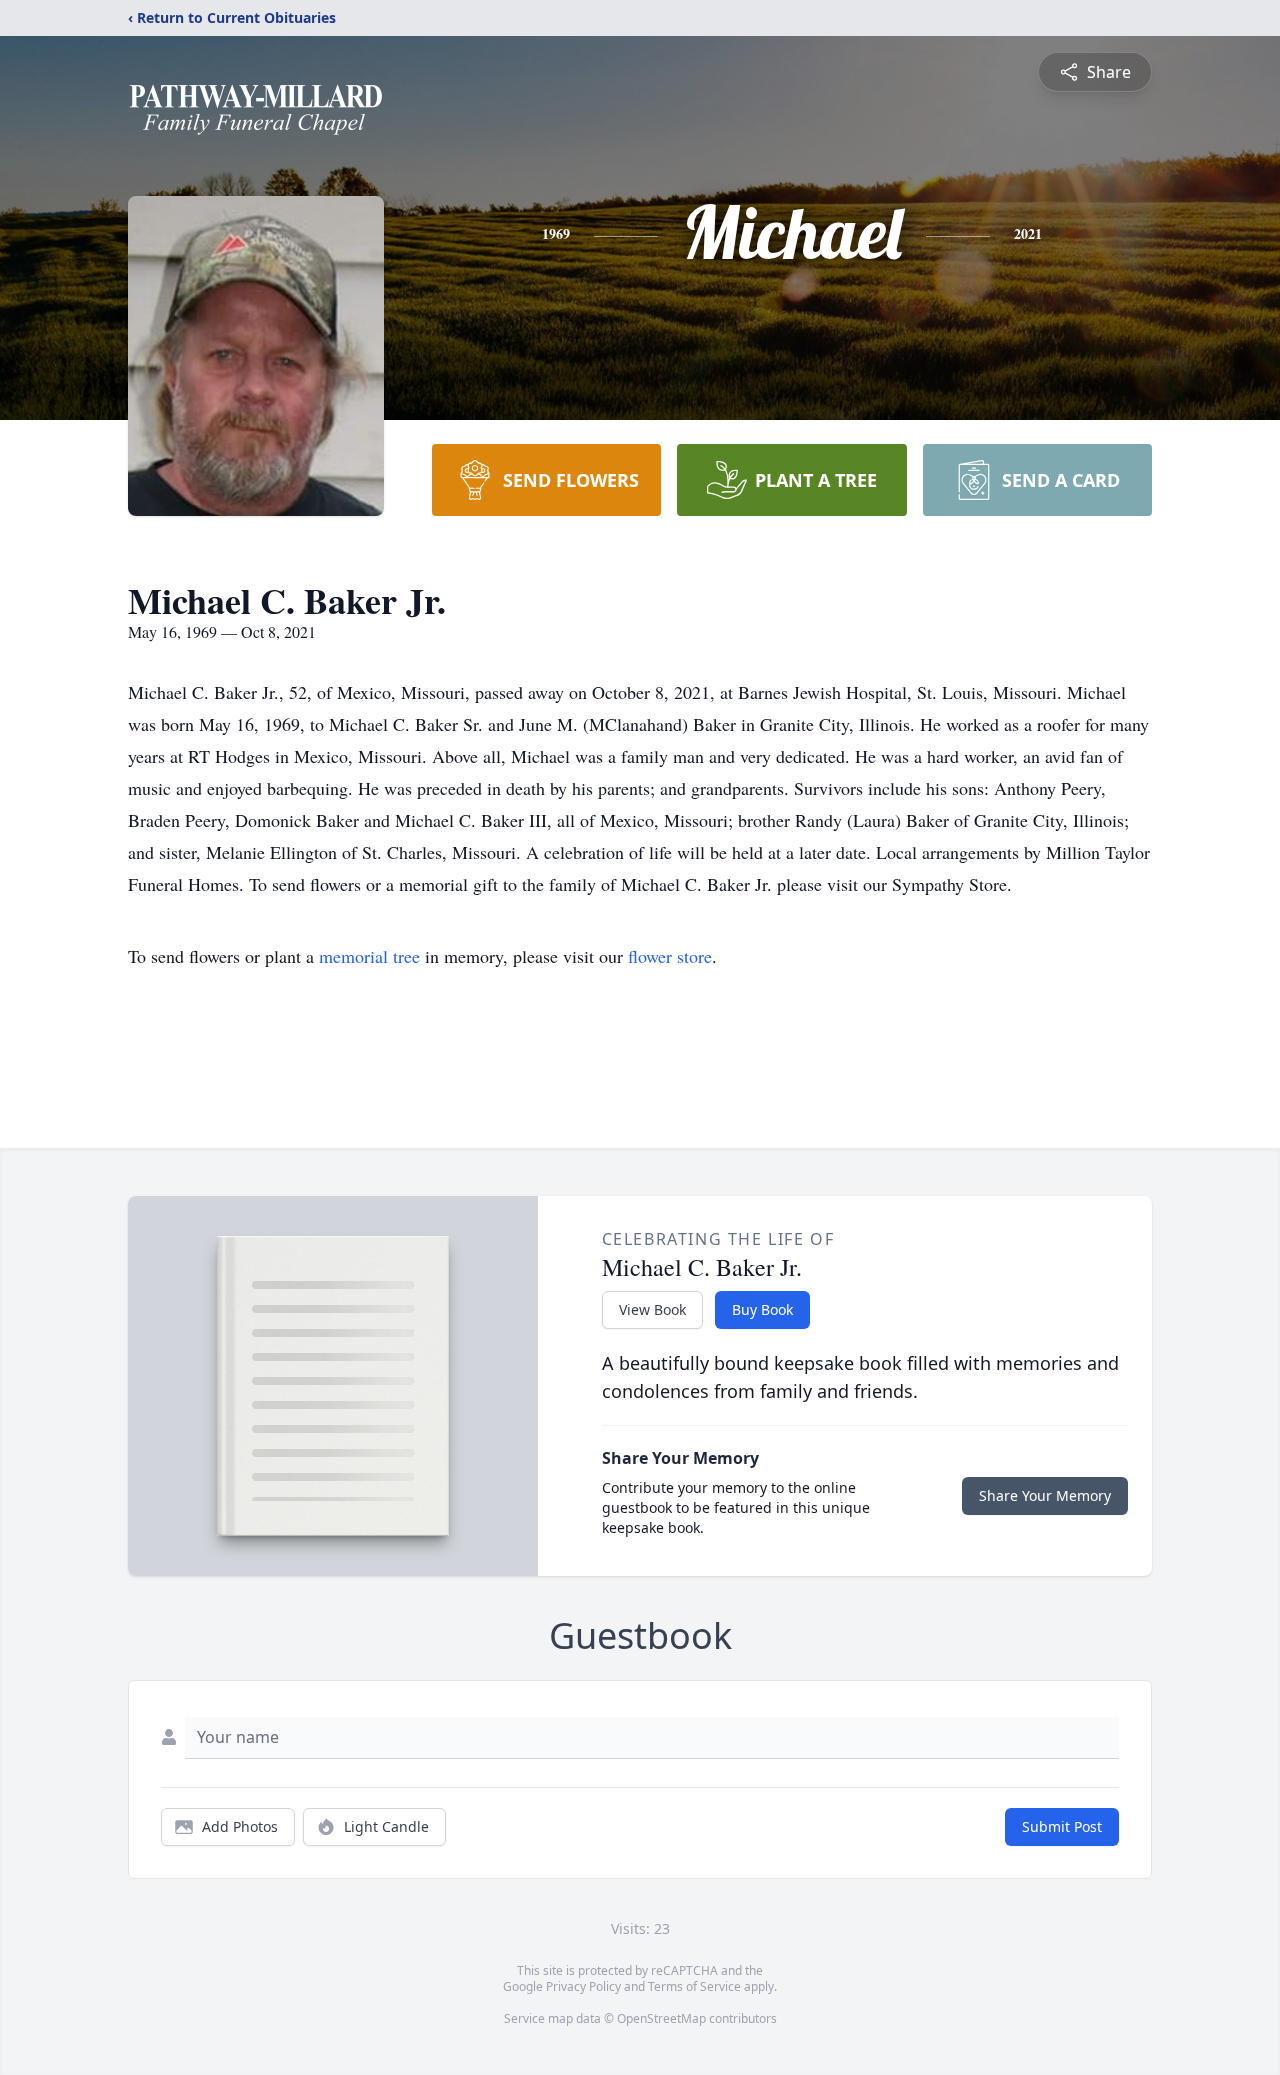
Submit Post (1062, 1826)
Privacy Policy (583, 1986)
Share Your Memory (1045, 1495)
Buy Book (762, 1309)
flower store (670, 956)
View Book (652, 1309)
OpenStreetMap (661, 2018)
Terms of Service (694, 1986)
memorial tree (369, 956)
